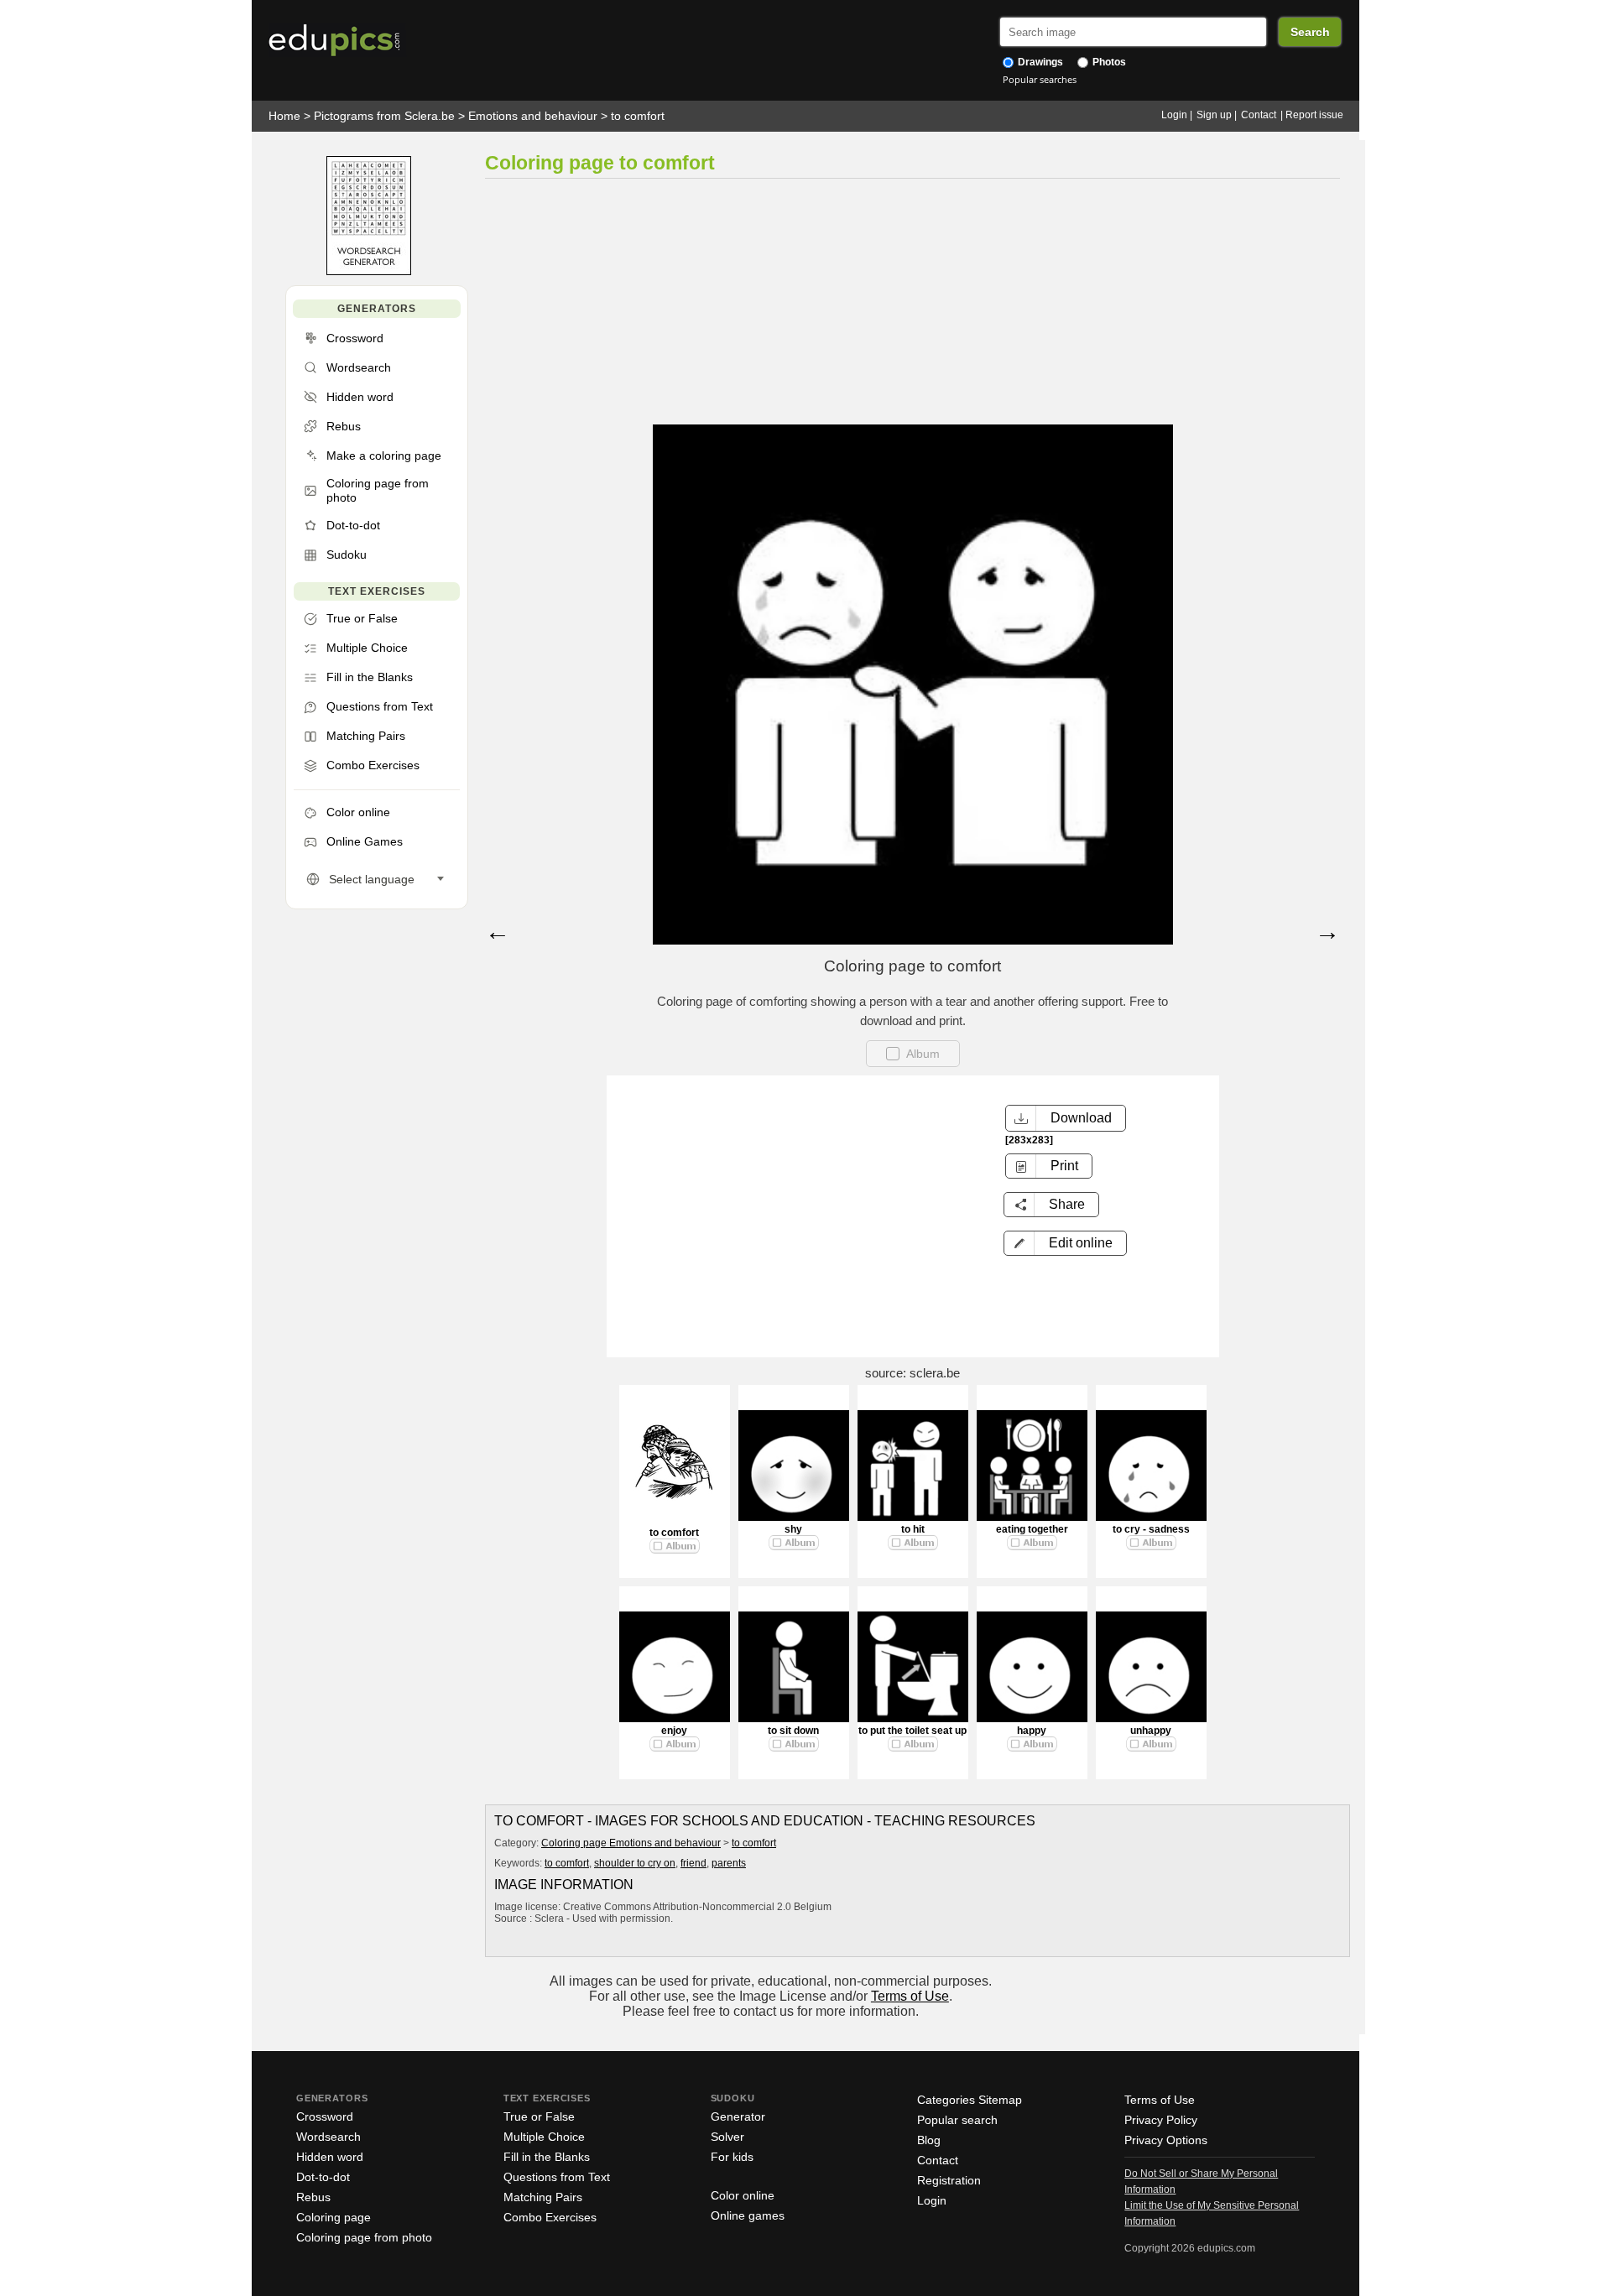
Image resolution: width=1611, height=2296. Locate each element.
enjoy (674, 1731)
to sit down (793, 1731)
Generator (738, 2116)
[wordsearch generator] (369, 271)
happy (1032, 1731)
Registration (949, 2180)
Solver (727, 2137)
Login (1174, 115)
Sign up (1214, 115)
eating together (1032, 1529)
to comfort (638, 116)
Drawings (1039, 62)
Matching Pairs (543, 2197)
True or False (539, 2116)
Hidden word (330, 2157)
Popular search (957, 2120)
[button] (1065, 1243)
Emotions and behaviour (533, 116)
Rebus (313, 2197)
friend (693, 1863)
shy (793, 1529)
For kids (732, 2157)
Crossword (325, 2116)
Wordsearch (328, 2137)
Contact (1259, 115)
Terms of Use (910, 1996)
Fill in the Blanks (547, 2157)
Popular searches (1040, 79)
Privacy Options (1166, 2140)
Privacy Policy (1161, 2120)
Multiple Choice (544, 2137)
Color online (743, 2195)
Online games (748, 2215)
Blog (929, 2140)
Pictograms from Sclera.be (384, 116)
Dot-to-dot (323, 2177)
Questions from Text (557, 2177)
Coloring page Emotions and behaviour (631, 1843)
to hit (913, 1529)
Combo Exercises (550, 2217)
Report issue (1314, 115)
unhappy (1151, 1731)
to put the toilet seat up (912, 1731)
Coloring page (334, 2217)
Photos (1108, 62)
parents (729, 1863)
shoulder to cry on (635, 1863)
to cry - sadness (1151, 1529)
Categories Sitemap (970, 2100)
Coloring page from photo (364, 2237)
